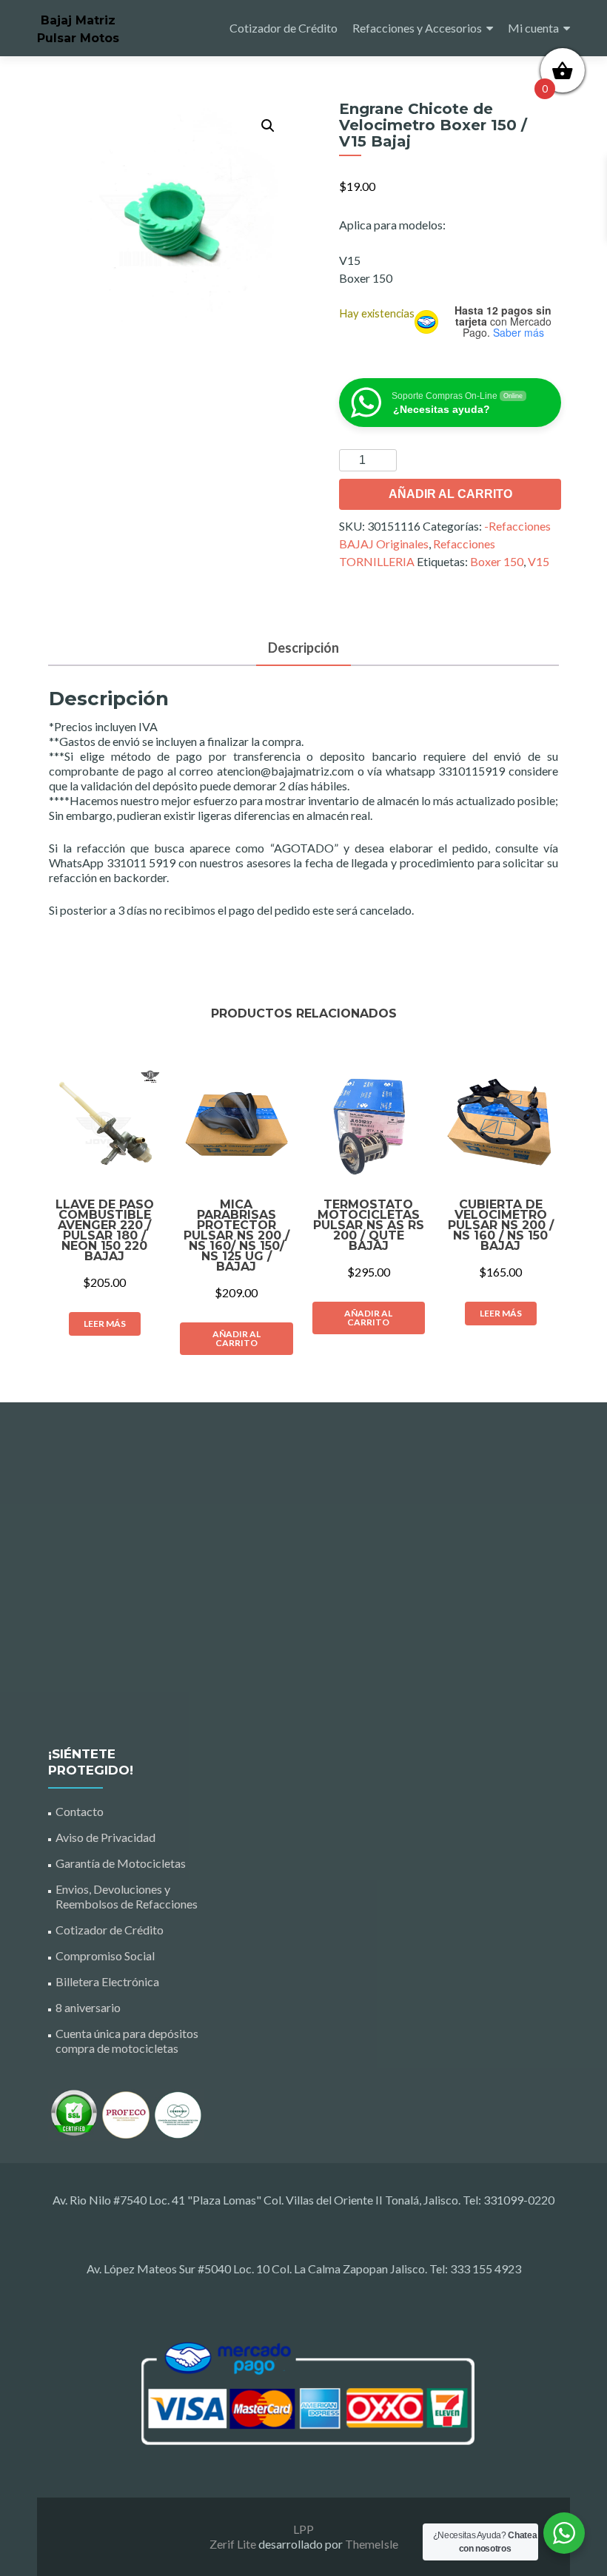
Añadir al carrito (450, 494)
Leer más (105, 1324)
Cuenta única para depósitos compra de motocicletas (127, 2041)
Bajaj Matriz (78, 20)
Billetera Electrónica (107, 1981)
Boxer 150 (497, 561)
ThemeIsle (372, 2544)
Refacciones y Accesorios (417, 28)
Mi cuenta (533, 28)
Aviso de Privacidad (105, 1837)
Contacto (80, 1811)
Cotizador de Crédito (284, 28)
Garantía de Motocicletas (121, 1863)
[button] (268, 126)
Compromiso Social (105, 1955)
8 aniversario (88, 2007)
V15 (539, 561)
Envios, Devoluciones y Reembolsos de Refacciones (127, 1896)
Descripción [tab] (303, 648)
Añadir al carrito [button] (237, 1338)
